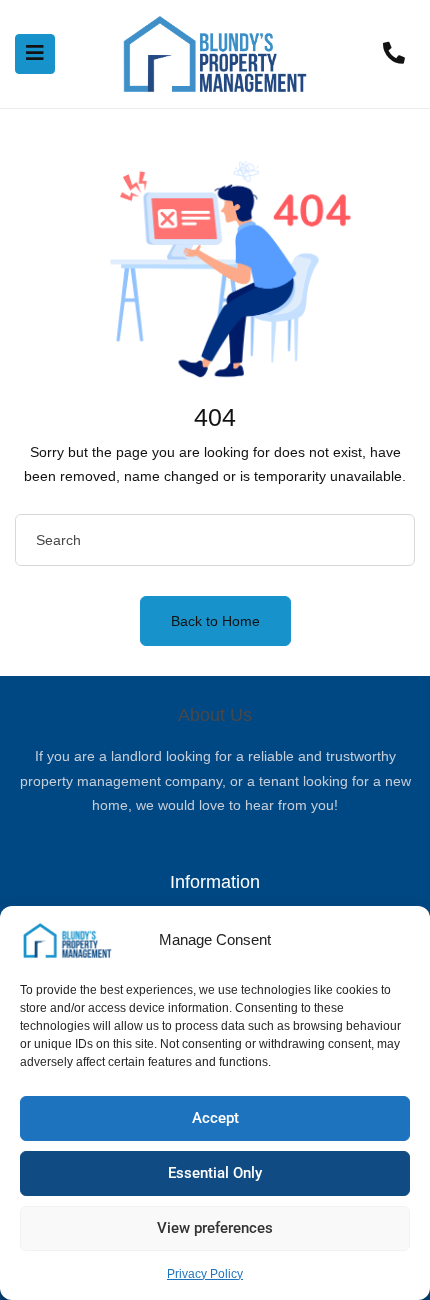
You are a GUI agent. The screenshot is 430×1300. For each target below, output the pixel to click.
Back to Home (215, 621)
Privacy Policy (205, 1274)
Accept (215, 1118)
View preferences (215, 1228)
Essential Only (215, 1173)
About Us (215, 715)
